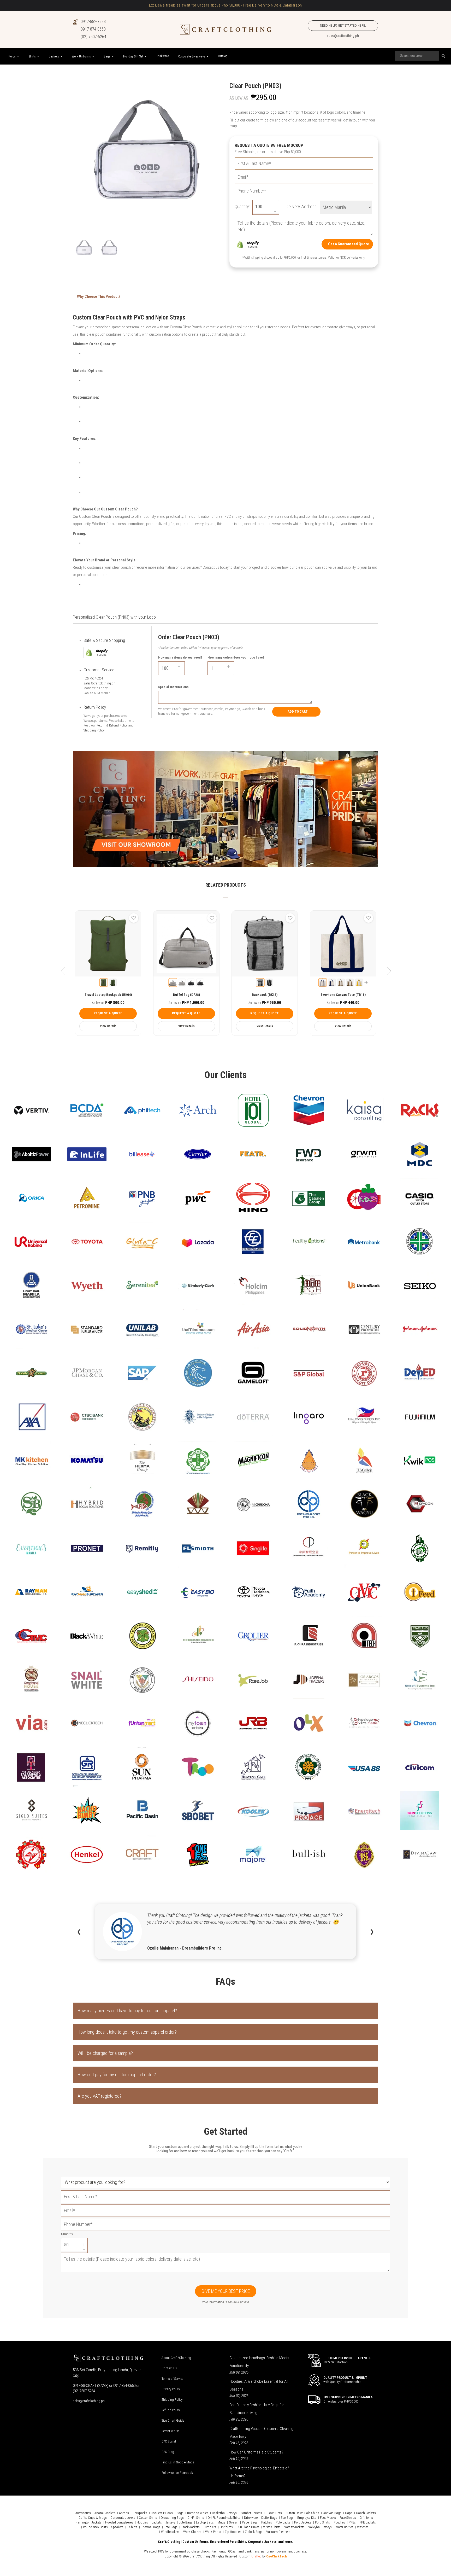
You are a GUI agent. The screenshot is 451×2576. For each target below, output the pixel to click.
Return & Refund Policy (112, 725)
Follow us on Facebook (177, 2473)
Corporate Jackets (123, 2518)
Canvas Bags (332, 2513)
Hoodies (142, 2522)
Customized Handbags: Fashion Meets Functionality (259, 2362)
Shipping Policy (94, 730)
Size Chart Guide (173, 2420)
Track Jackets (190, 2527)
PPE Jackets (368, 2522)
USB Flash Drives (248, 2527)
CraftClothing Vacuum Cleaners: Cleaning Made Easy (261, 2433)
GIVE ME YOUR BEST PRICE (226, 2291)
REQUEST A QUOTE (108, 1013)
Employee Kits (307, 2518)
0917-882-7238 (93, 22)
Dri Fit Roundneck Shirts (224, 2518)
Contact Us (169, 2368)
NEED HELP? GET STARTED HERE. (343, 25)
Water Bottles (344, 2527)
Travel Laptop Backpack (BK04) (108, 995)
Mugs (221, 2522)
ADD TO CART (298, 711)
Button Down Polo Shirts (302, 2513)
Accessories (83, 2513)
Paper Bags (250, 2522)
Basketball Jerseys (224, 2513)
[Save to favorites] (134, 918)
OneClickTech (277, 2556)
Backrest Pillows (162, 2513)
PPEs (352, 2522)
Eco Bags (287, 2518)
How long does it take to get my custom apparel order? (127, 2032)
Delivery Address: (302, 207)
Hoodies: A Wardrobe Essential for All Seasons (259, 2385)
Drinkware (251, 2518)
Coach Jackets (366, 2513)
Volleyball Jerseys (320, 2527)
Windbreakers (170, 2532)
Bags (180, 2513)
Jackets (157, 2522)
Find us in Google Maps (178, 2462)
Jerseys (170, 2522)
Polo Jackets (303, 2522)
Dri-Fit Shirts (196, 2518)
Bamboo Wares (198, 2513)
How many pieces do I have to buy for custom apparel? (127, 2011)
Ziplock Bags (254, 2532)
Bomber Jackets (251, 2513)
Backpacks (140, 2513)
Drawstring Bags (172, 2518)
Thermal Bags (151, 2527)
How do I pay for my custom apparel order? (117, 2075)
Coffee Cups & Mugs (93, 2518)
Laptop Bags (205, 2522)
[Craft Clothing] (225, 29)
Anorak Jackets (105, 2513)
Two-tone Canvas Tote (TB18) (343, 995)
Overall (234, 2522)
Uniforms (226, 2527)
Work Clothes (192, 2532)
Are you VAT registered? (100, 2096)
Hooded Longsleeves (119, 2522)
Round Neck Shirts (95, 2527)
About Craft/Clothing (176, 2358)
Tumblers (210, 2527)
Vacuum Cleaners (278, 2532)
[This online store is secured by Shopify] (248, 244)
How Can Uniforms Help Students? (256, 2452)
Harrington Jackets (88, 2522)
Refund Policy (171, 2410)
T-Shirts (132, 2527)
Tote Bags (171, 2527)
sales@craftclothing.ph (343, 36)
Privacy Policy (171, 2389)
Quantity (67, 2234)
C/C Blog (168, 2452)
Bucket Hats (274, 2513)
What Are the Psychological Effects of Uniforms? (259, 2472)
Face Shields (348, 2518)
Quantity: (242, 207)
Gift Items (366, 2518)
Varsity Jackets (294, 2527)
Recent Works (171, 2431)
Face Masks (328, 2518)
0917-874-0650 (93, 29)
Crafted (256, 2556)
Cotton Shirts (148, 2518)
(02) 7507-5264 (93, 37)
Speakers (117, 2527)
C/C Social (169, 2441)
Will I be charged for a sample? (105, 2053)
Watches (363, 2527)
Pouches (339, 2522)
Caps (349, 2513)
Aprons (124, 2513)
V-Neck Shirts (272, 2527)
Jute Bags (186, 2522)
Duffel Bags (269, 2518)
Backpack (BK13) (265, 995)
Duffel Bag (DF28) (186, 995)
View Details (108, 1026)
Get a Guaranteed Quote (349, 244)
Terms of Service (172, 2379)
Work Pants (213, 2532)
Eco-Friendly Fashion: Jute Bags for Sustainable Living (257, 2409)
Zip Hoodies (233, 2532)
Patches (267, 2522)
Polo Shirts (322, 2522)
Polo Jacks (283, 2522)
